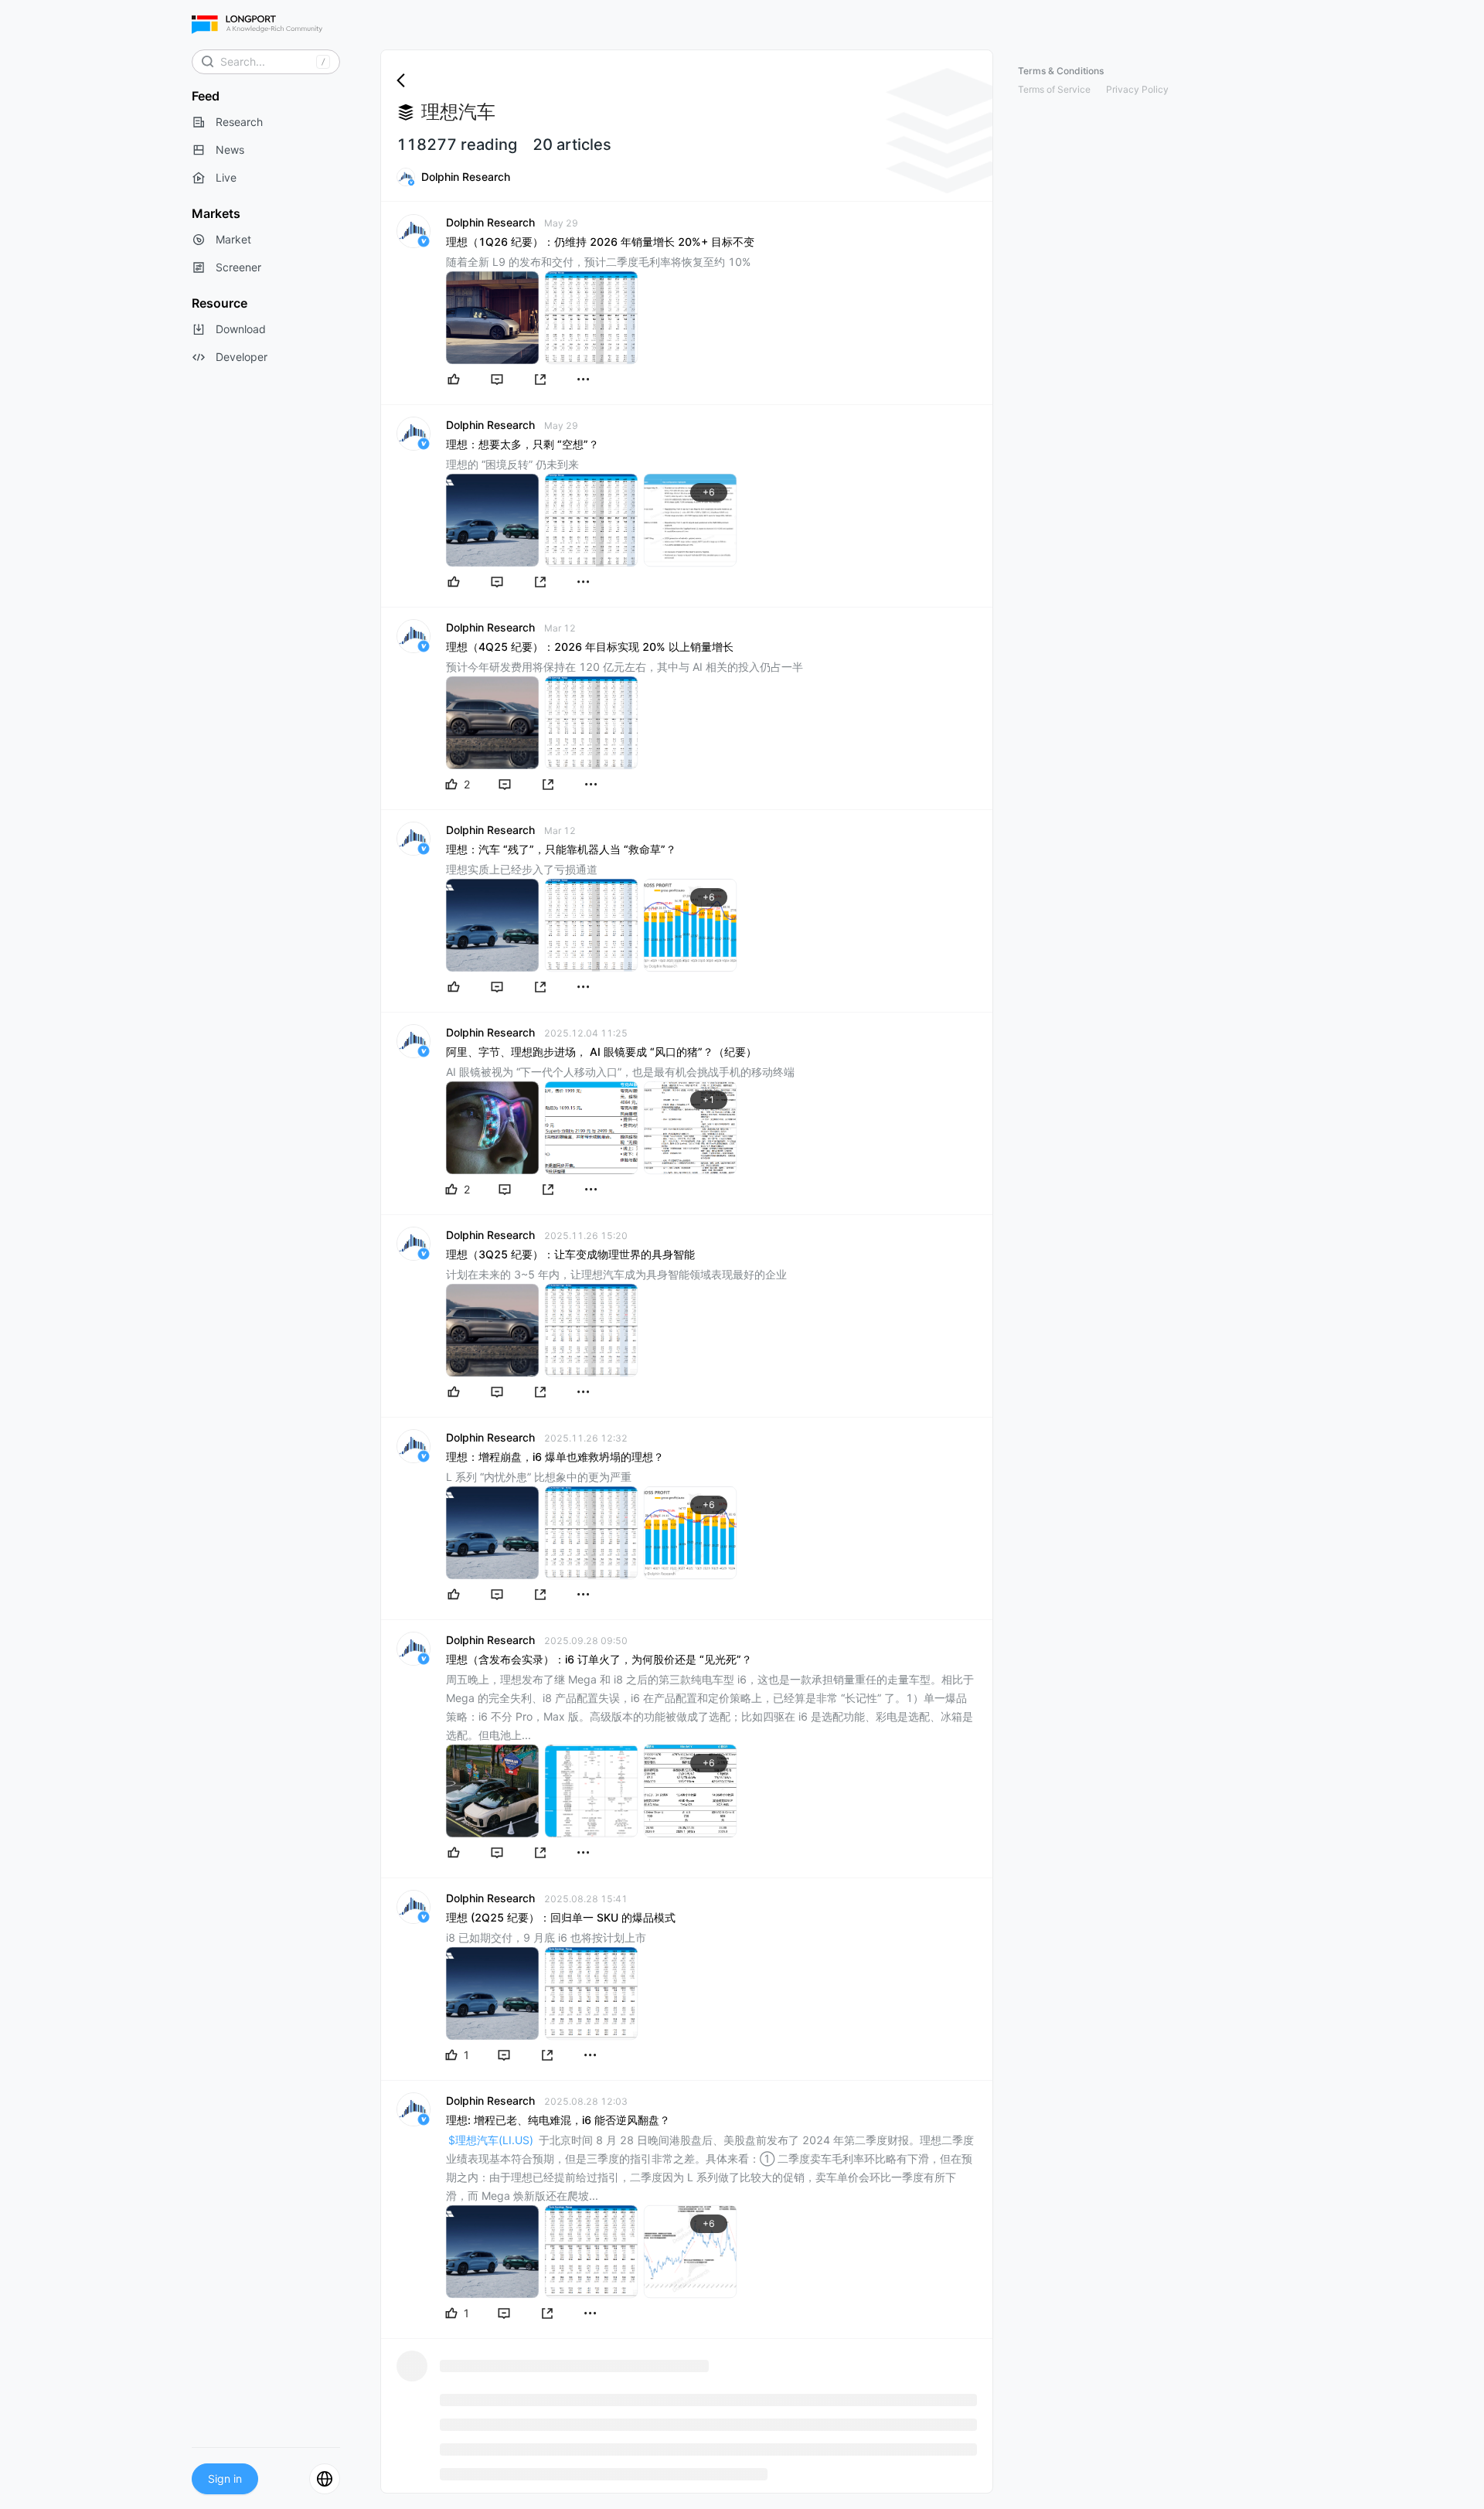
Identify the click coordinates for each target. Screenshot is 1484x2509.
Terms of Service (1054, 89)
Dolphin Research (466, 177)
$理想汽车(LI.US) (491, 2140)
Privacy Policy (1137, 89)
